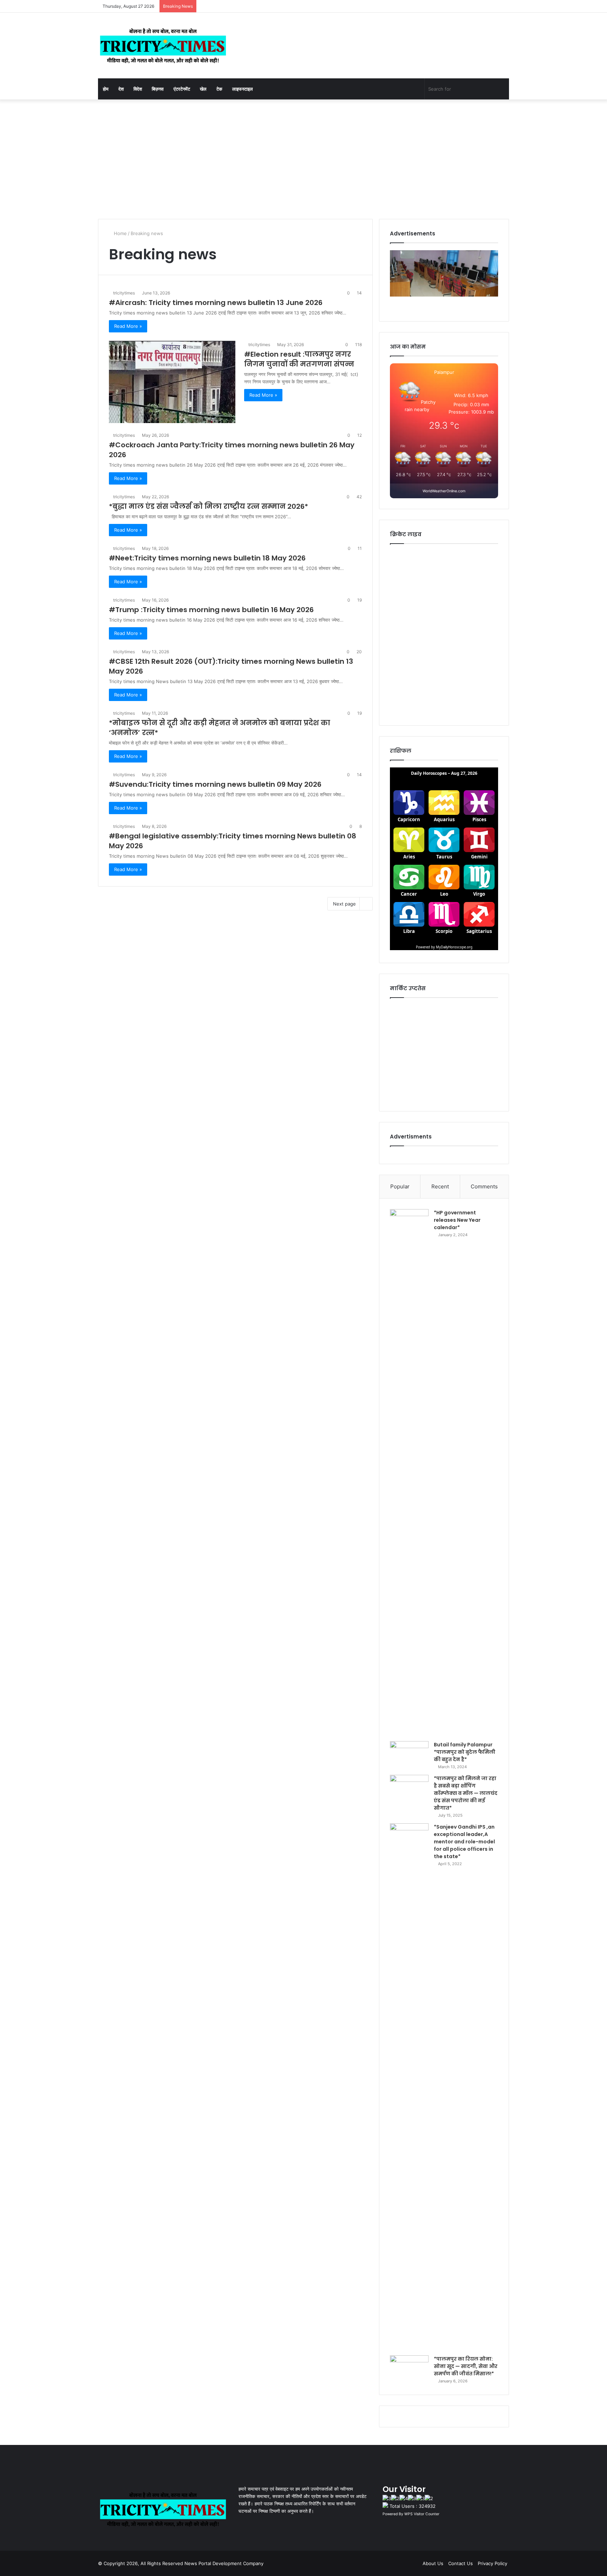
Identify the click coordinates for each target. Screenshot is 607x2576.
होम (106, 89)
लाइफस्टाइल (243, 89)
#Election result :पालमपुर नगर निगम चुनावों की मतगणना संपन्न (299, 359)
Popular (400, 1186)
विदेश (138, 89)
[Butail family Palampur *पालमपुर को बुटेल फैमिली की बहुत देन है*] (409, 1754)
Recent (440, 1186)
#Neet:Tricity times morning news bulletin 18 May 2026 (207, 558)
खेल (203, 89)
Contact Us (461, 2563)
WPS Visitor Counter (422, 2514)
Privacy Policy (492, 2563)
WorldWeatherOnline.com (444, 491)
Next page (344, 904)
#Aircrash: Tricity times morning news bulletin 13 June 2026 (216, 303)
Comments (484, 1186)
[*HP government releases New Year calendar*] (409, 1473)
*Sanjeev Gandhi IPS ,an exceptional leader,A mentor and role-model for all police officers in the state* (464, 1842)
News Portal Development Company (224, 2563)
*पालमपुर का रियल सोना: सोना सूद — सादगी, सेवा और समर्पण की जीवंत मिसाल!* (466, 2366)
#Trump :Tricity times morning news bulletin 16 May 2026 (211, 610)
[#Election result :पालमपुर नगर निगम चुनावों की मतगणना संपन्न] (172, 382)
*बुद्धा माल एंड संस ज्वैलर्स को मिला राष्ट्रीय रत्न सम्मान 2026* (208, 506)
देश (121, 89)
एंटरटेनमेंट (182, 89)
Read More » (128, 326)
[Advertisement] (303, 159)
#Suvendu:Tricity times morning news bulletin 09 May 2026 (215, 784)
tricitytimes (124, 293)
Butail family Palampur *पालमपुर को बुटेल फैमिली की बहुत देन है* (465, 1752)
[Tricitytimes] (163, 46)
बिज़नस (158, 89)
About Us (433, 2563)
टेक (219, 89)
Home (120, 233)
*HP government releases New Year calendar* (457, 1220)
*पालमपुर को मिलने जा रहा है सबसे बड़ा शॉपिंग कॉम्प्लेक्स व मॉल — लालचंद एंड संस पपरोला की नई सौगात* (466, 1793)
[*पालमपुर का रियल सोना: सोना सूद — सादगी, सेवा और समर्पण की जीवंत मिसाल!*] (409, 2369)
